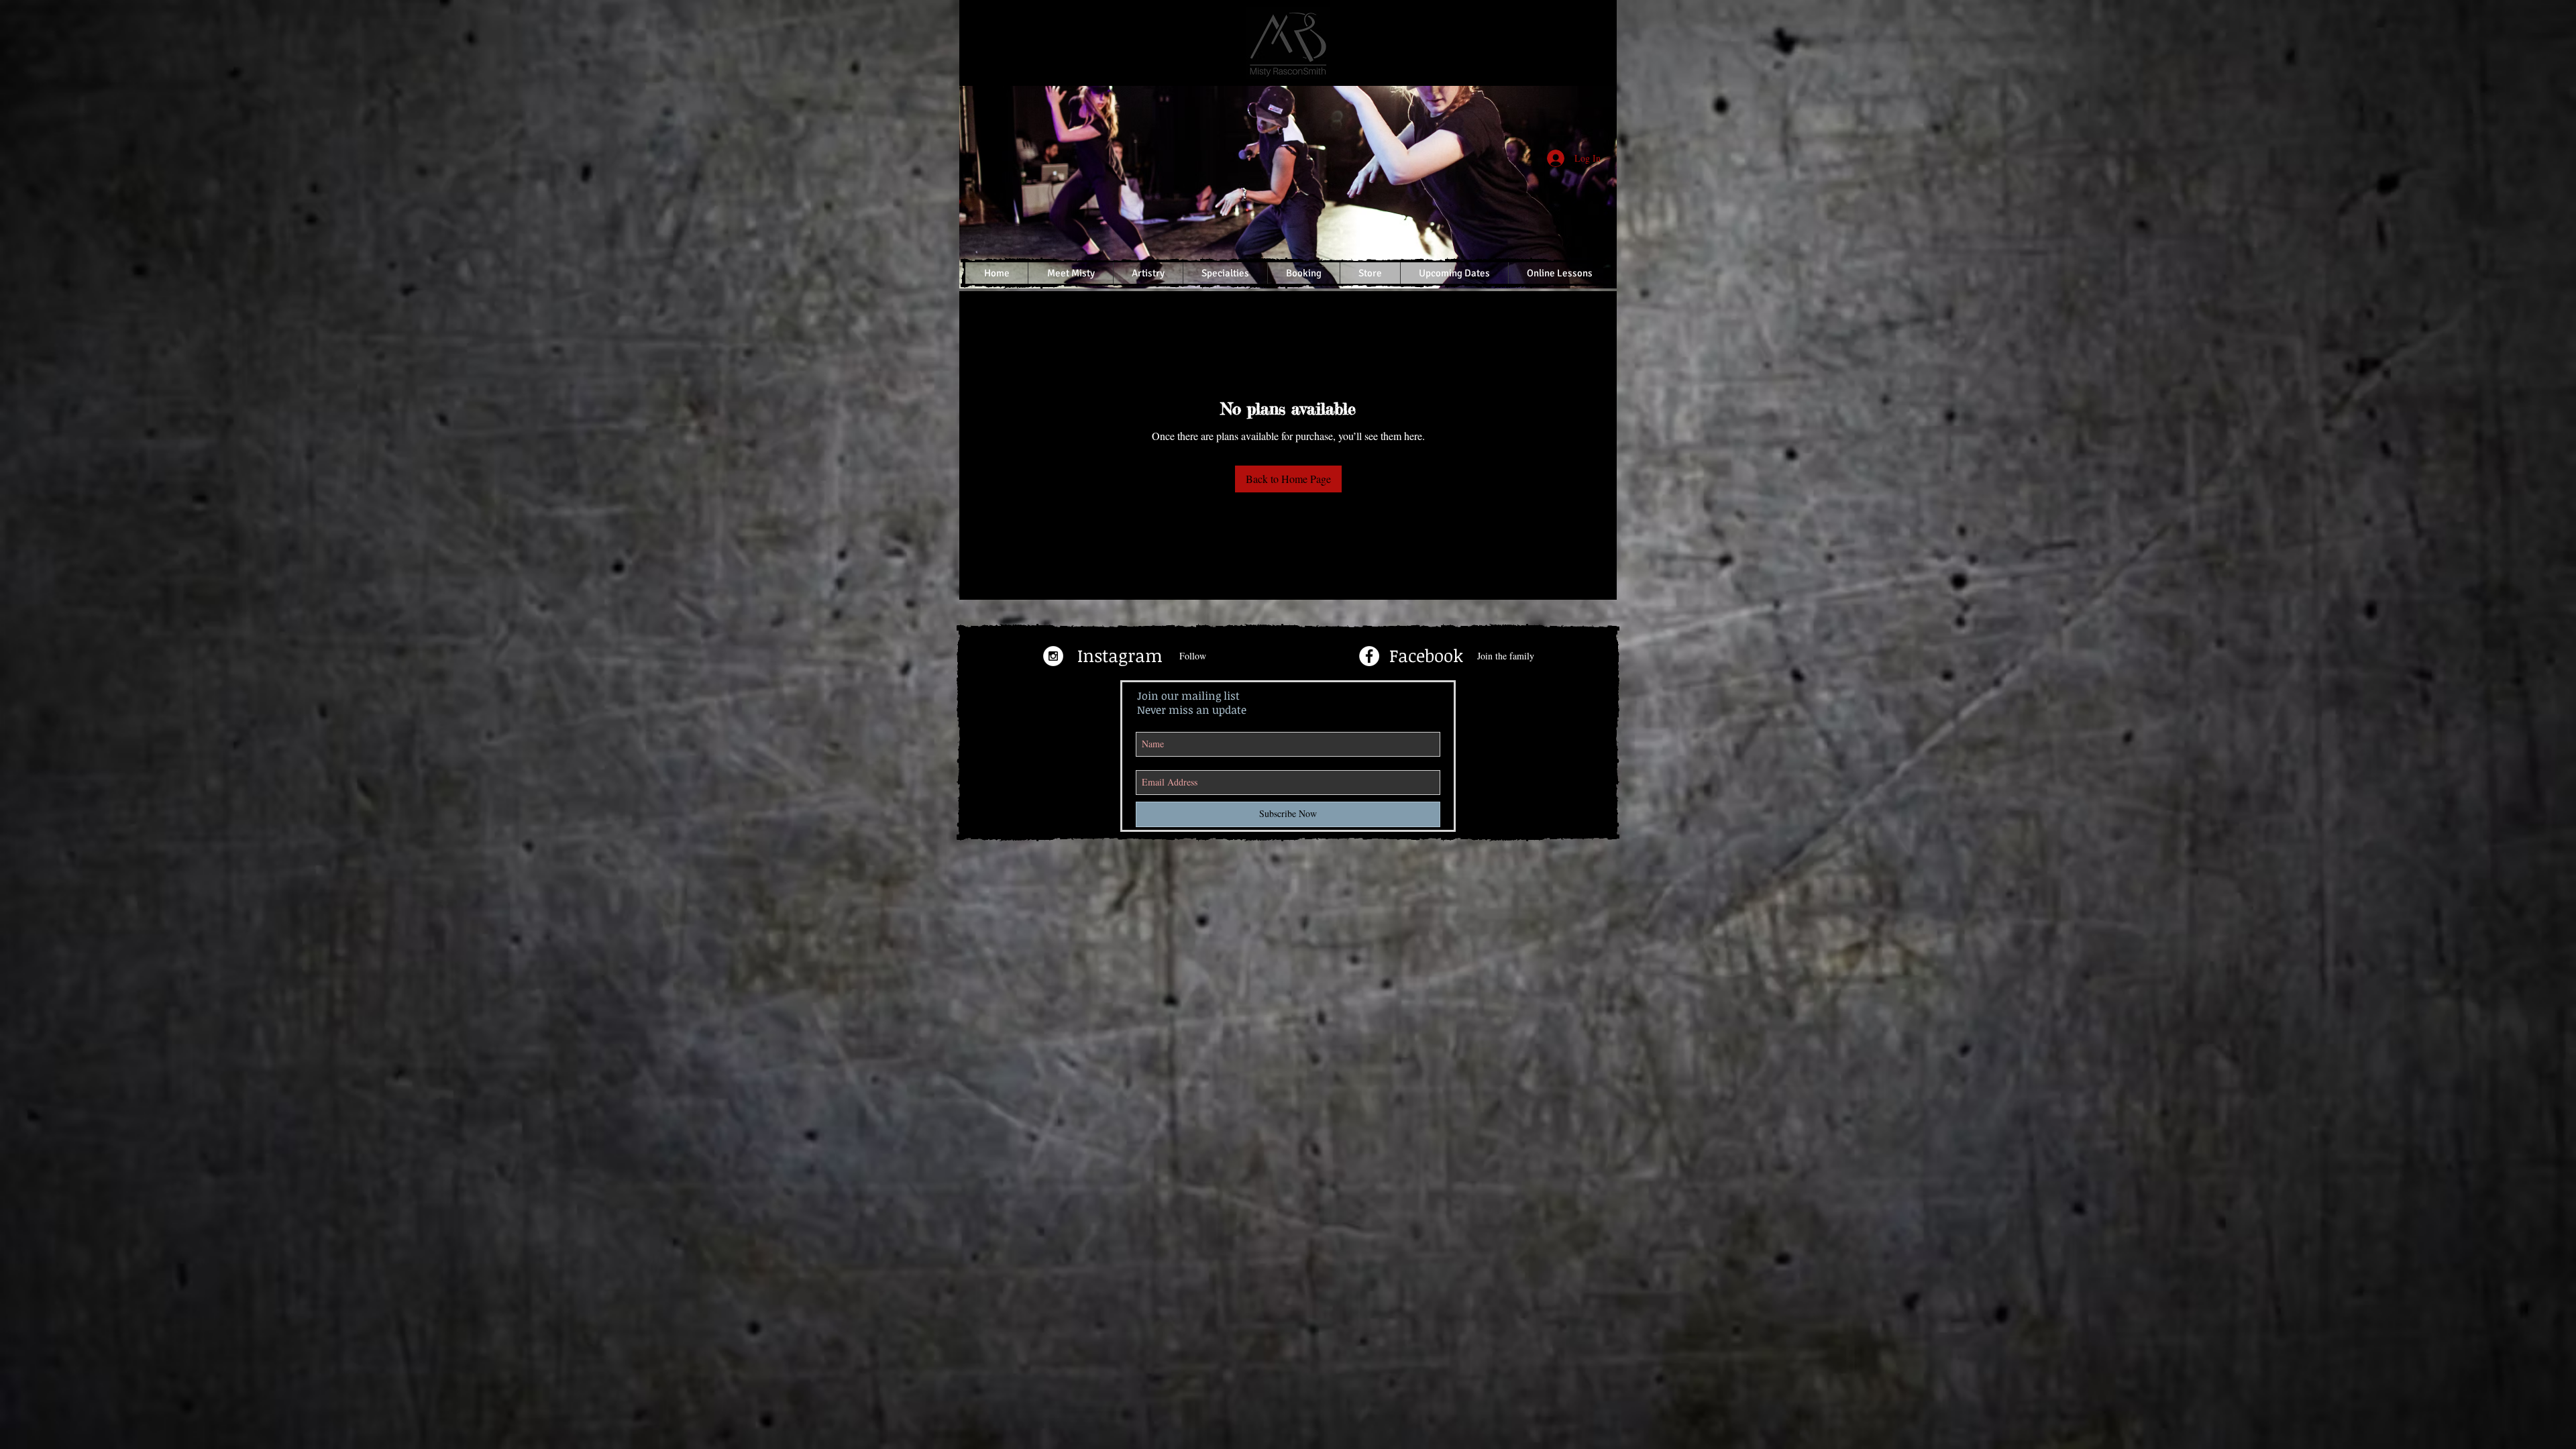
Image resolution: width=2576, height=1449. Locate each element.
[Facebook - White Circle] (1369, 656)
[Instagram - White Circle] (1053, 656)
